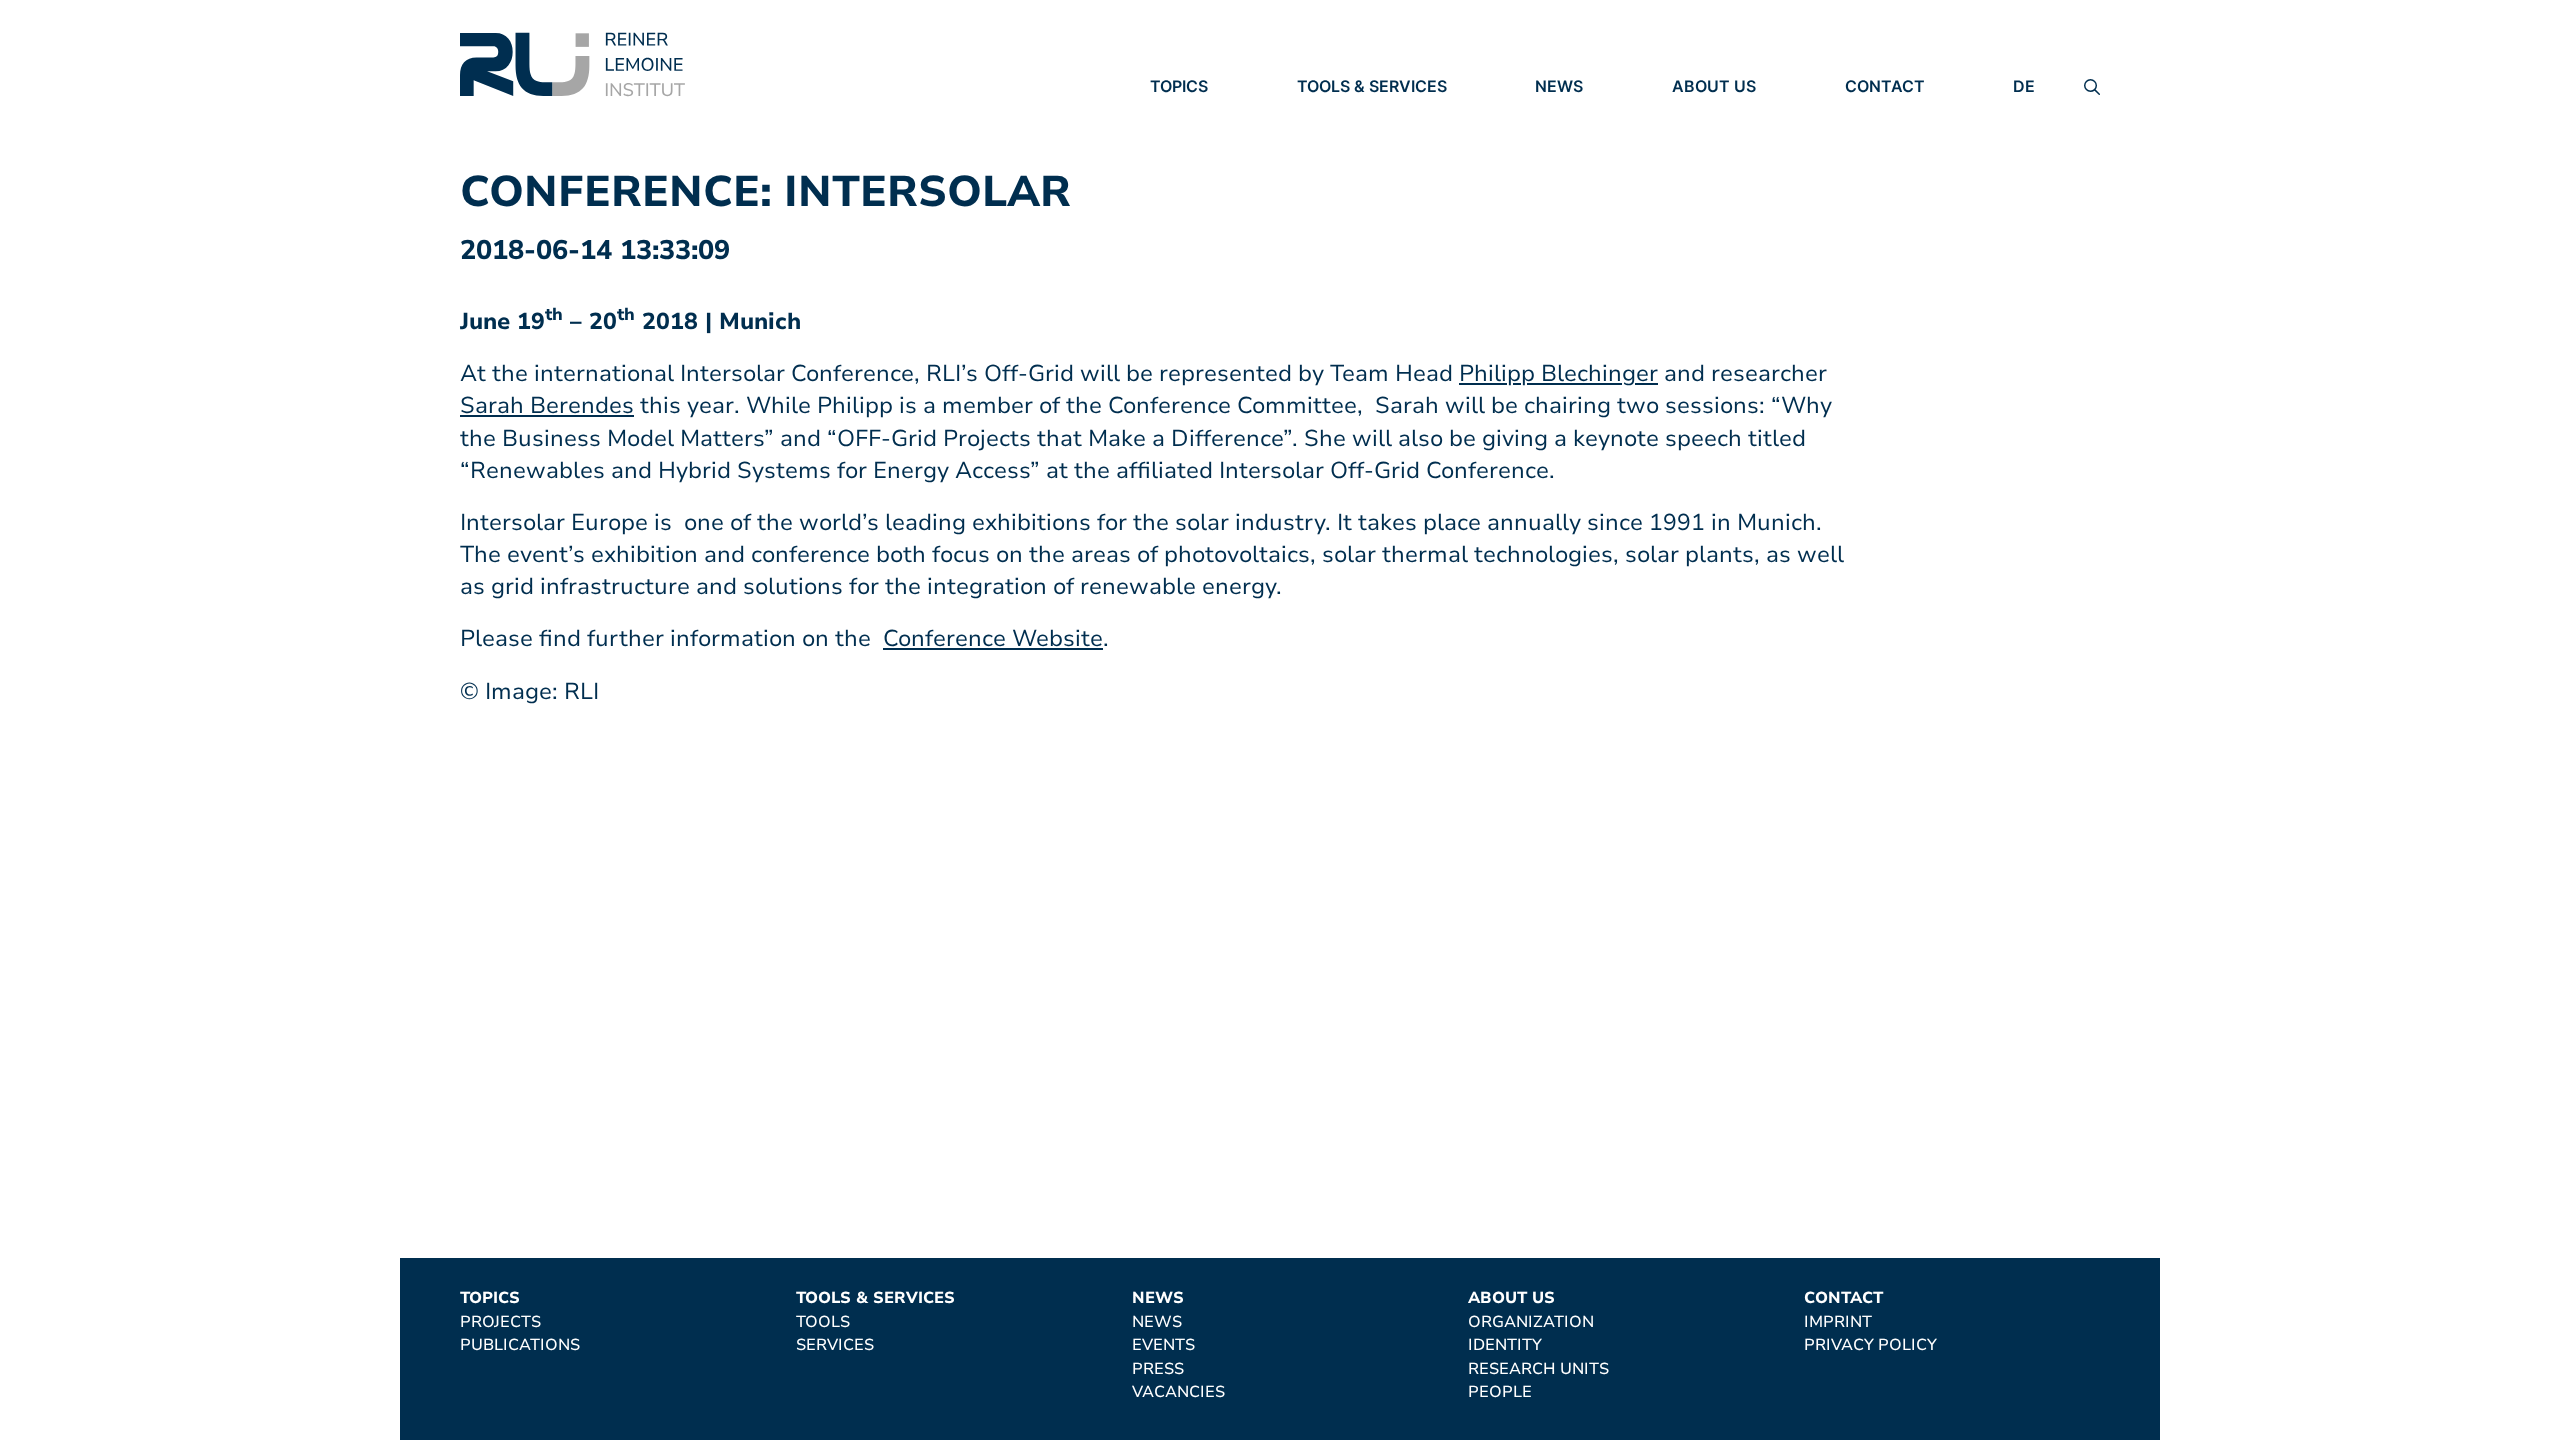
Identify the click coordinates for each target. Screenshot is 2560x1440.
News (1559, 86)
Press (1561, 171)
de (2024, 86)
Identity (1709, 143)
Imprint (1879, 115)
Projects (1190, 115)
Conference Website (993, 638)
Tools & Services (1372, 86)
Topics (1179, 86)
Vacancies (1581, 199)
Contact (1885, 86)
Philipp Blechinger (1558, 373)
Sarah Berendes (547, 405)
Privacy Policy (1911, 143)
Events (1567, 143)
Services (1336, 143)
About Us (1714, 86)
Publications (1210, 143)
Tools (1324, 115)
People (1704, 198)
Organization (1735, 115)
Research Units (1742, 170)
